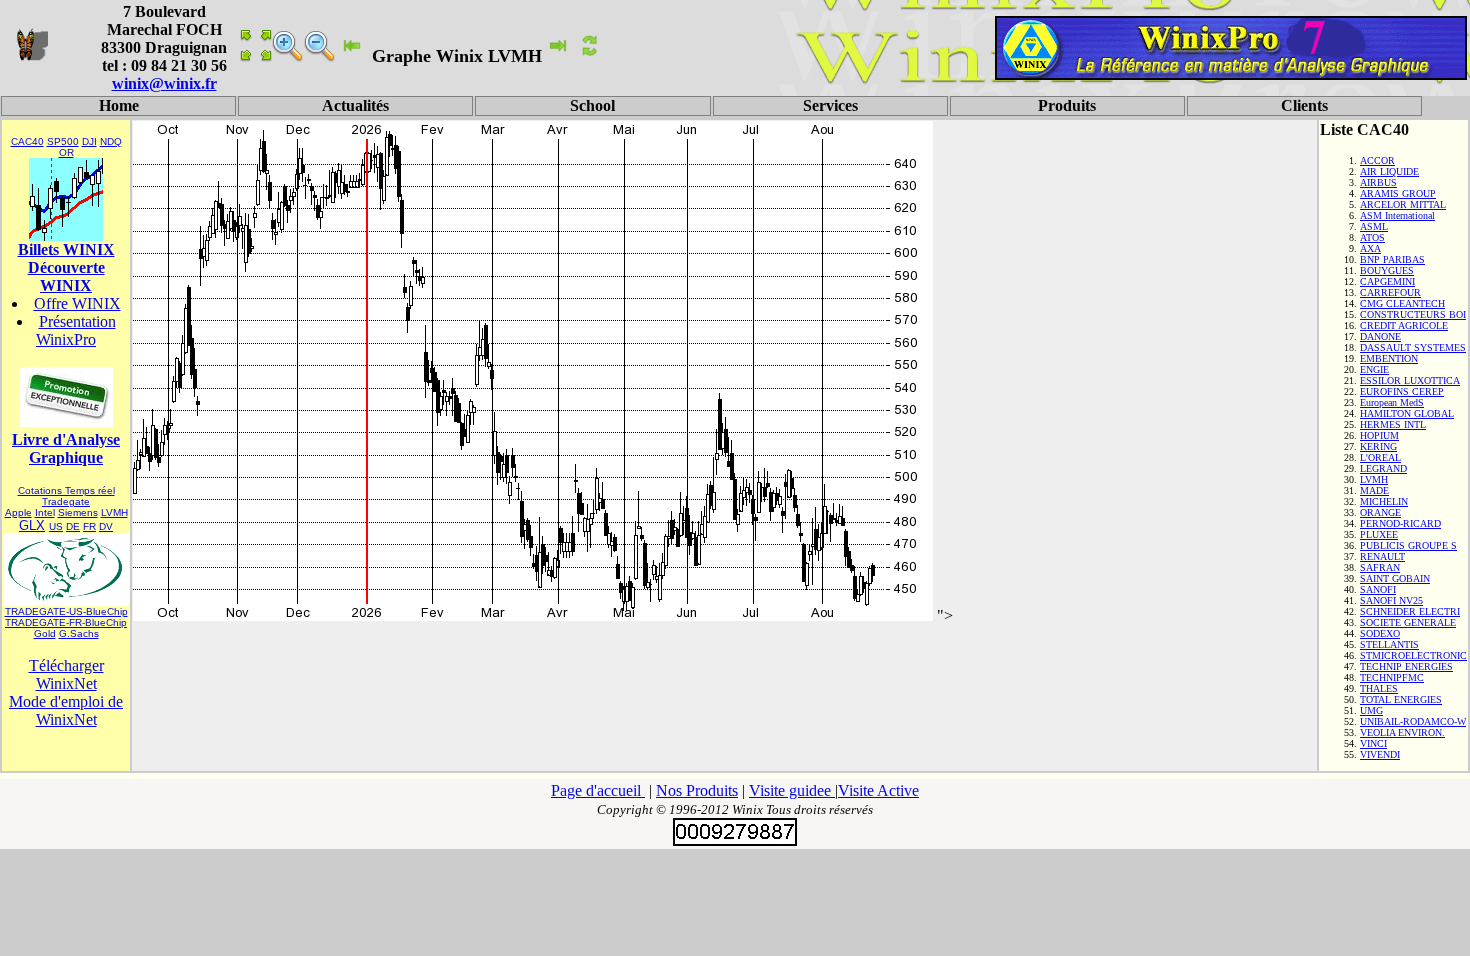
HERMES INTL (1393, 424)
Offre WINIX (77, 303)
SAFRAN (1380, 567)
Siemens (78, 512)
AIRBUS (1378, 182)
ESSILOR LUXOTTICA (1410, 380)
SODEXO (1380, 633)
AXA (1370, 248)
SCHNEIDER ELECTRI (1410, 611)
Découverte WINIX (66, 276)
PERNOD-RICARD (1400, 523)
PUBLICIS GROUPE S (1408, 545)
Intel (45, 512)
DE (73, 526)
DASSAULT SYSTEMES (1413, 347)
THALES (1379, 688)
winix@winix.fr (164, 83)
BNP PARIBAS (1392, 259)
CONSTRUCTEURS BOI (1413, 314)
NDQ (111, 141)
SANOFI (1378, 589)
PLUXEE (1379, 534)
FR (89, 526)
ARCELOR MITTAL (1403, 204)
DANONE (1380, 336)
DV (106, 526)
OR (66, 152)
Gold (45, 633)
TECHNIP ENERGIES (1406, 666)
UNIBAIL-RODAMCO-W (1413, 721)
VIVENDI (1380, 754)
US (56, 526)
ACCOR (1377, 160)
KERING (1378, 446)
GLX (32, 525)
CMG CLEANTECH (1402, 303)
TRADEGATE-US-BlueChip (66, 611)
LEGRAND (1383, 468)
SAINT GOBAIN (1395, 578)
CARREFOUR (1390, 292)
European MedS (1392, 402)
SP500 (63, 141)
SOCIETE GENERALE (1408, 622)
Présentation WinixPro (76, 330)
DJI (89, 141)
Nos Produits (697, 790)
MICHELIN (1384, 501)
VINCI (1373, 743)
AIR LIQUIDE (1389, 171)
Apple (18, 512)
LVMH (114, 512)
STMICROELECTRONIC (1413, 655)
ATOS (1372, 237)
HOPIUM (1379, 435)
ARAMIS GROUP (1398, 193)
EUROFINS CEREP (1402, 391)
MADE (1374, 490)
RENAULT (1382, 556)
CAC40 (27, 141)
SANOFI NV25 (1391, 600)
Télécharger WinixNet (66, 674)
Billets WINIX (66, 249)
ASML (1374, 226)
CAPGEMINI (1387, 281)
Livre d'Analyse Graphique (66, 448)
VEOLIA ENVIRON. (1402, 732)
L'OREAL (1380, 457)
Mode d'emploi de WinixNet (66, 710)
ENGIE (1374, 369)
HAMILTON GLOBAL (1407, 413)
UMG (1371, 710)
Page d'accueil (598, 790)
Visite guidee (792, 790)
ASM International (1397, 215)
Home (119, 105)
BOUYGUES (1387, 270)
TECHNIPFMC (1392, 677)
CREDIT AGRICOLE (1404, 325)
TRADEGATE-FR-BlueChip (66, 622)
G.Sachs (79, 633)
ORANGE (1380, 512)
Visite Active (878, 790)
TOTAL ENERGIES (1401, 699)
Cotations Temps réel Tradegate (66, 496)
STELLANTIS (1389, 644)
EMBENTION (1389, 358)
